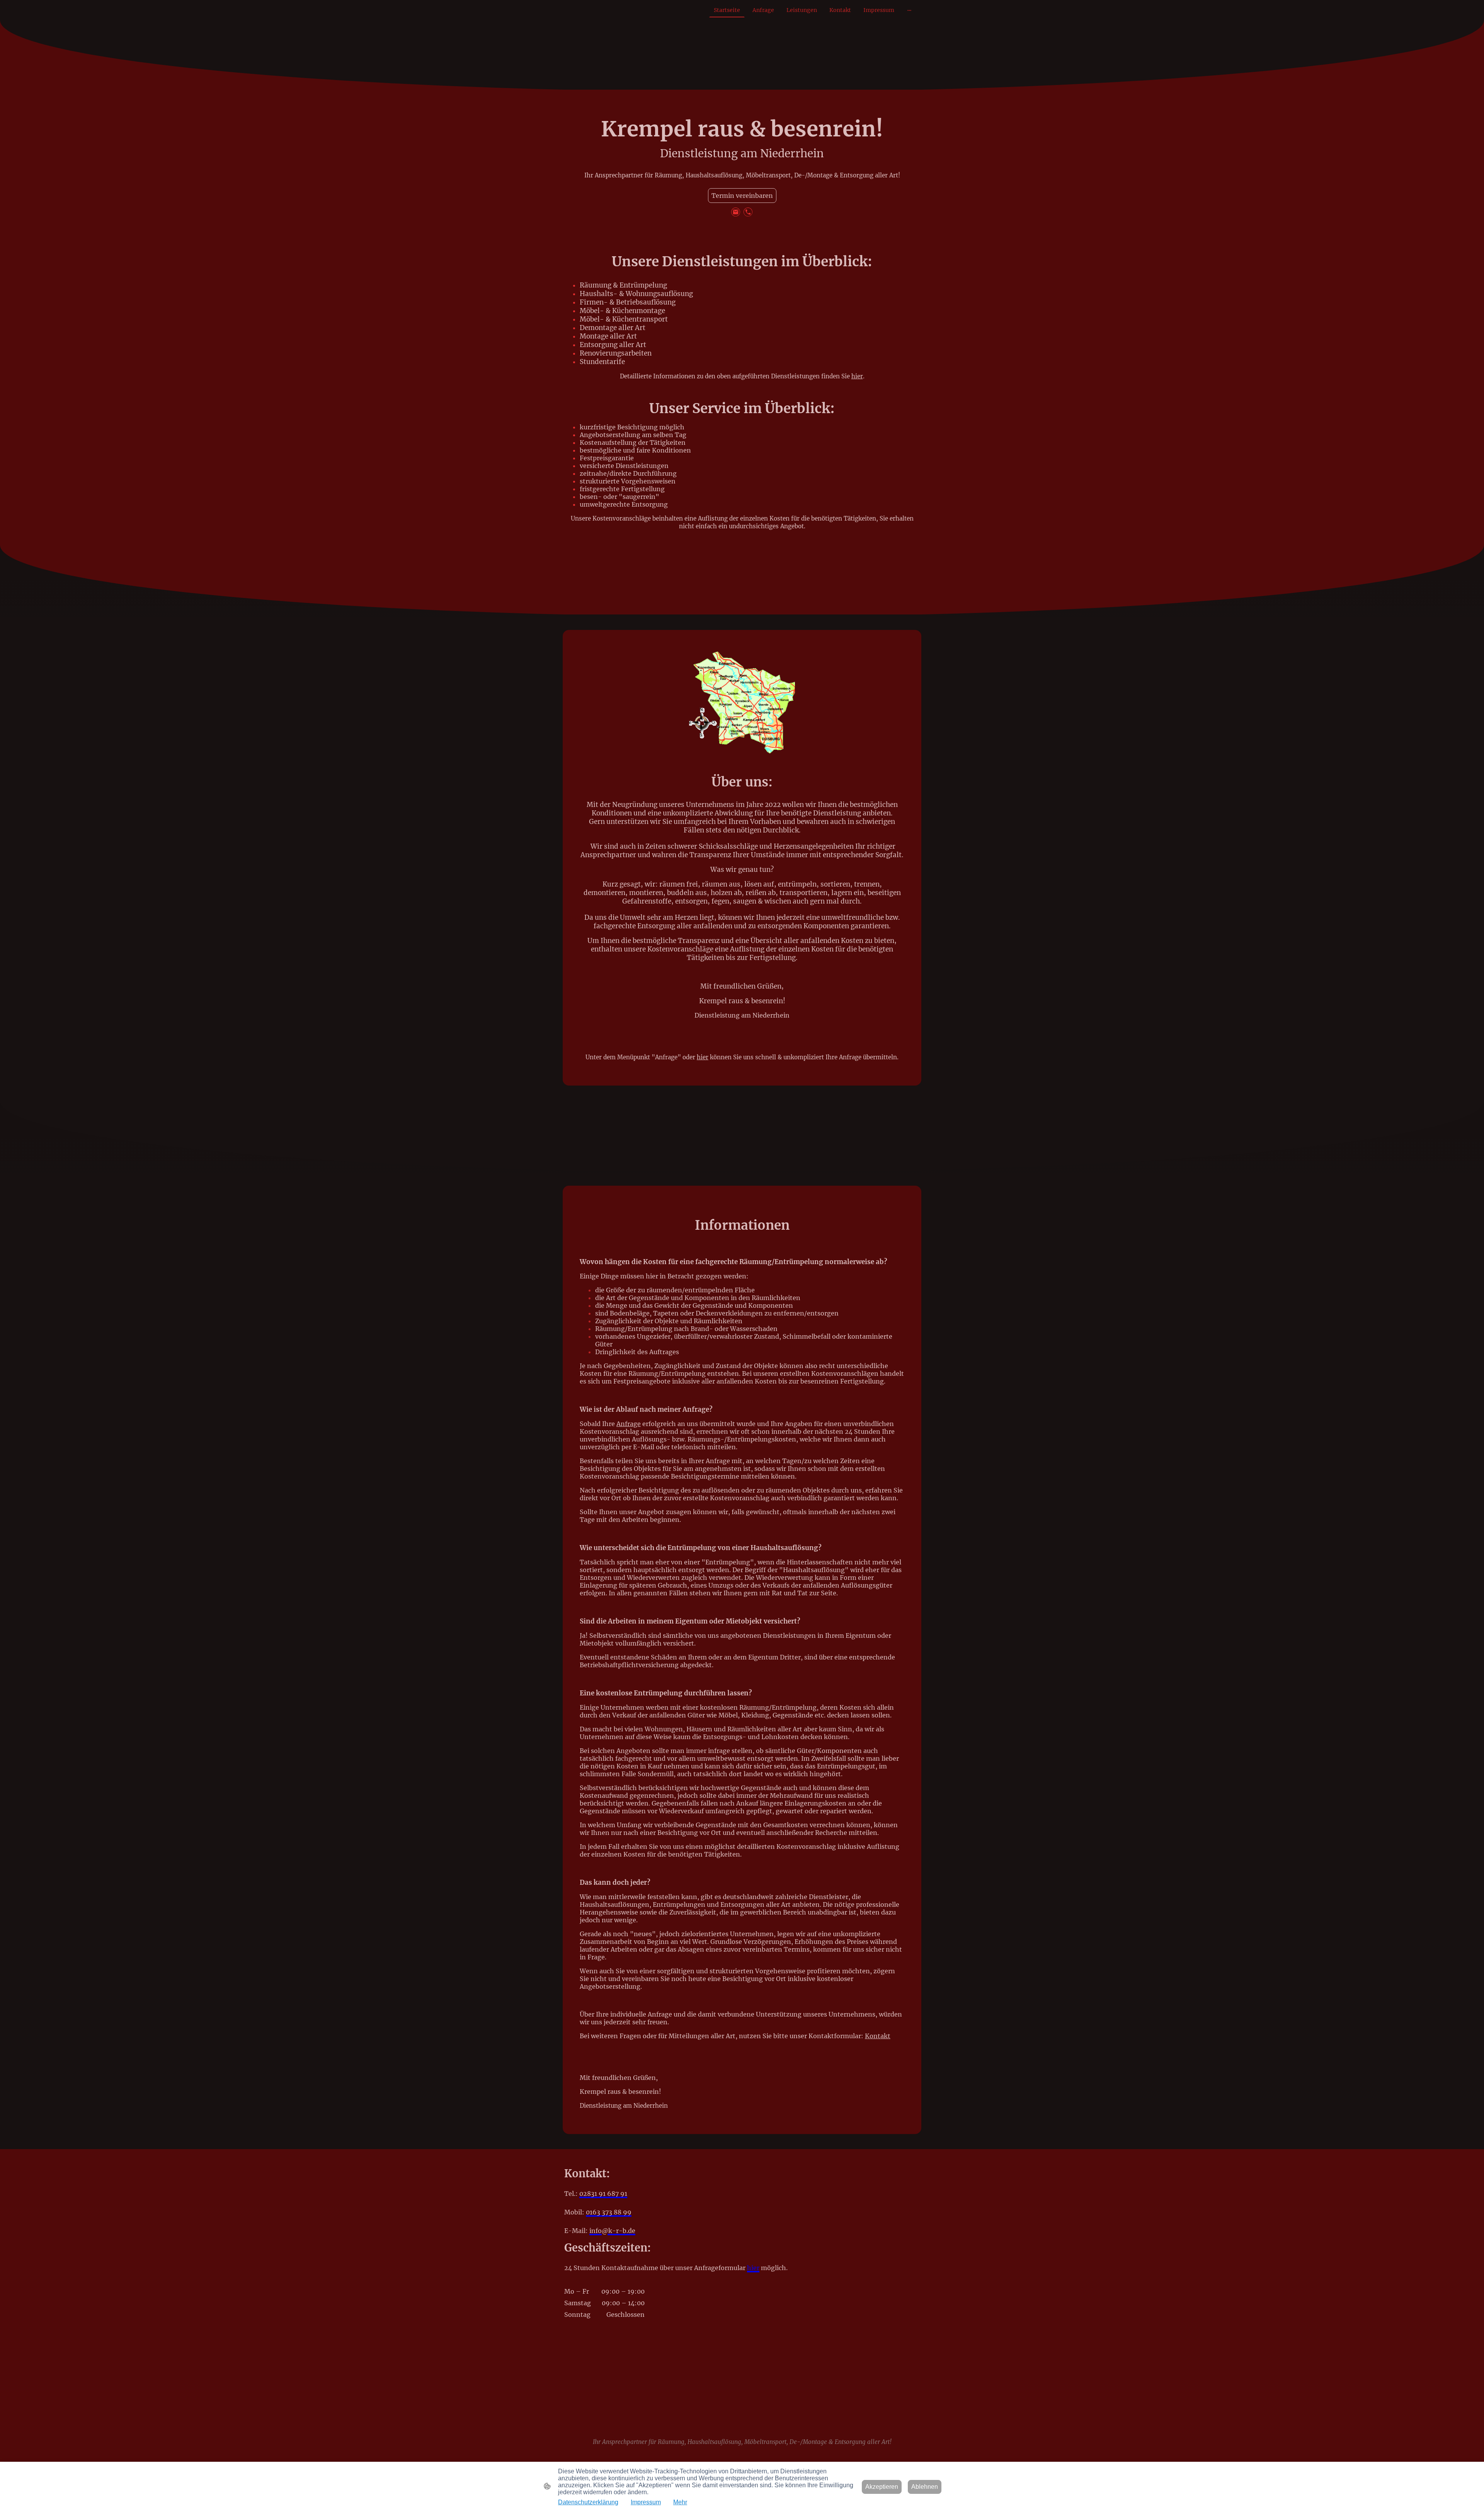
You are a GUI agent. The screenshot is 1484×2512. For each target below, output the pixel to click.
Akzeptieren (882, 2487)
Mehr (680, 2502)
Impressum (646, 2502)
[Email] (736, 212)
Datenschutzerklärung (588, 2502)
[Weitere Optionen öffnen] (909, 10)
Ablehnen (925, 2487)
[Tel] (748, 212)
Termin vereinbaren (742, 196)
